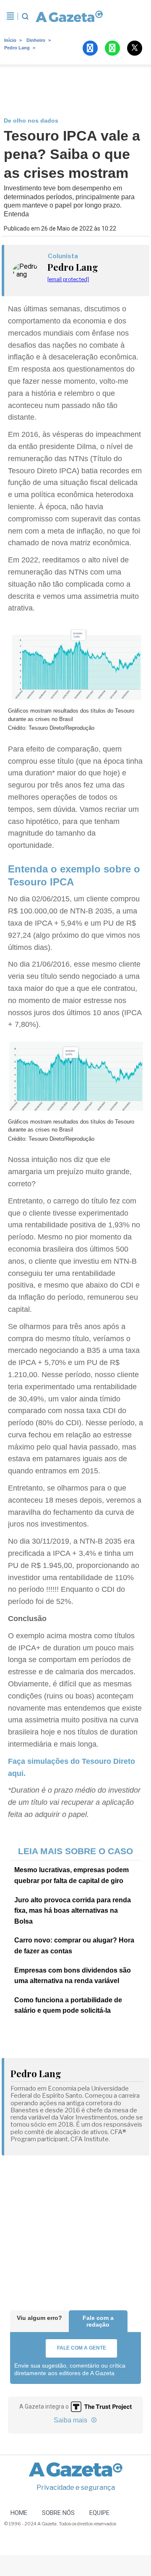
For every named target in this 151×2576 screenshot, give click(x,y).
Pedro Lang (17, 48)
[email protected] (68, 279)
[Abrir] (10, 16)
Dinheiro (36, 40)
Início (10, 40)
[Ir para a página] (66, 16)
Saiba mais (71, 2420)
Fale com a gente (82, 2348)
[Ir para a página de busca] (25, 16)
